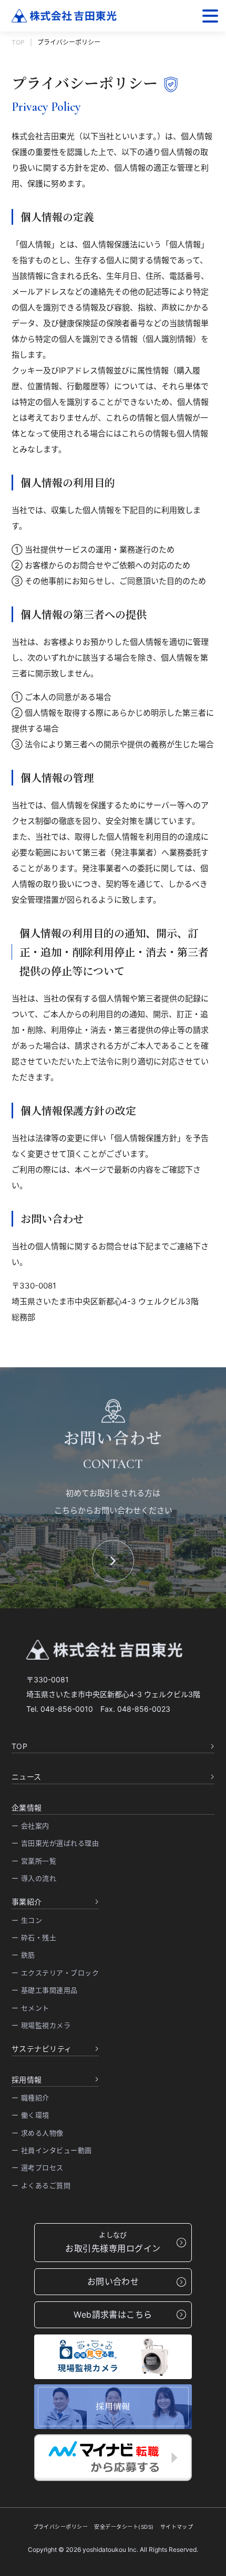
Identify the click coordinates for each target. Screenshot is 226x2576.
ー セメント (30, 2008)
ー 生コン (27, 1920)
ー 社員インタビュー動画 (52, 2150)
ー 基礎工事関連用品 (45, 1990)
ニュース (27, 1777)
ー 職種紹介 (30, 2098)
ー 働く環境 (30, 2115)
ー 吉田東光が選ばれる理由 (55, 1843)
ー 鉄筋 (23, 1955)
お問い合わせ (113, 2281)
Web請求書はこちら (113, 2315)
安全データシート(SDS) (124, 2527)
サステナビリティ (42, 2049)
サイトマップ (177, 2527)
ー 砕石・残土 (34, 1938)
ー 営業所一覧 (34, 1861)
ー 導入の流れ (34, 1878)
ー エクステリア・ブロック (55, 1973)
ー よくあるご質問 (41, 2185)
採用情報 (27, 2080)
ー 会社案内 (30, 1826)
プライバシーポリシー (61, 2527)
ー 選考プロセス (38, 2167)
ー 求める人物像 (38, 2133)
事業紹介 (27, 1902)
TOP (18, 42)
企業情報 (27, 1808)
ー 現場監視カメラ (41, 2025)
